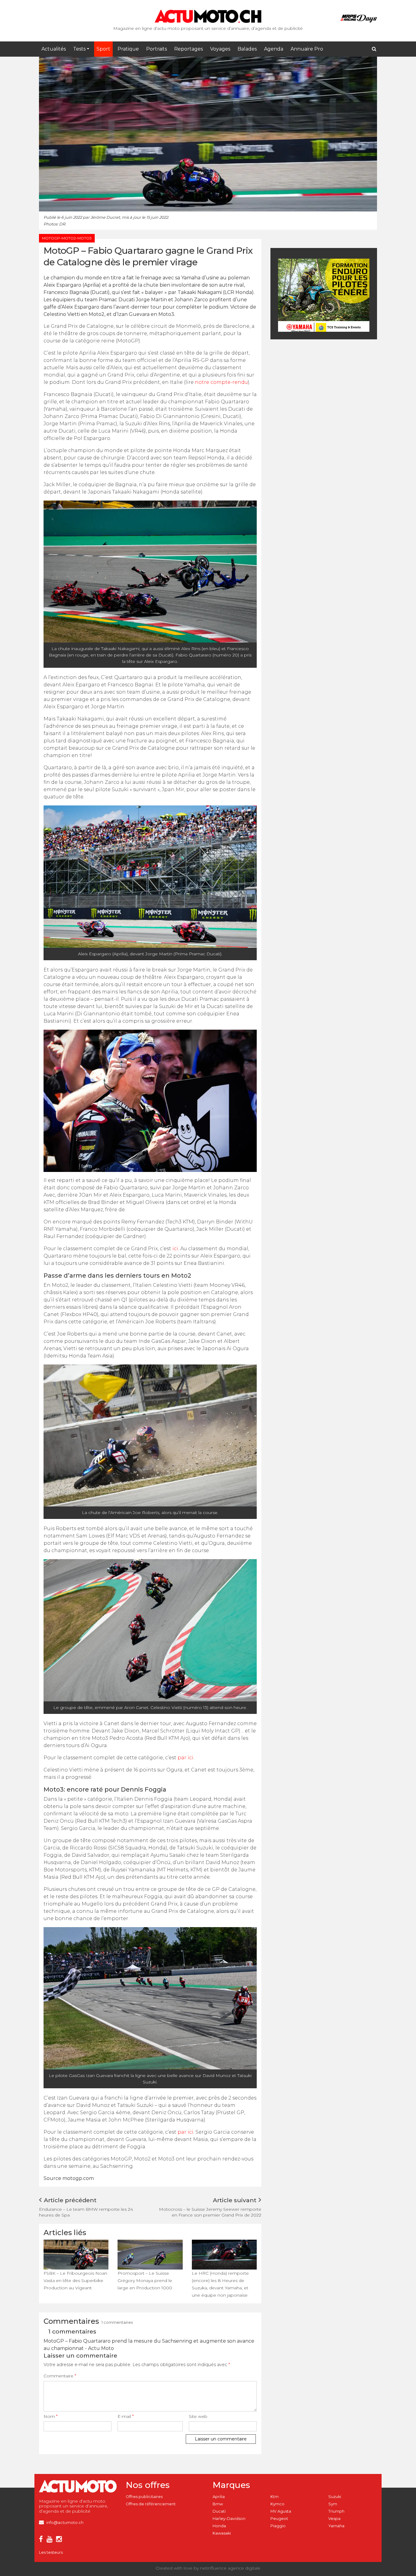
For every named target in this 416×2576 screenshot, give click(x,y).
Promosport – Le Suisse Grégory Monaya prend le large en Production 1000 (145, 2281)
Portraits (157, 49)
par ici (185, 1758)
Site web (198, 2416)
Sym (333, 2504)
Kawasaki (222, 2533)
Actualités (54, 49)
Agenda (274, 49)
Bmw (218, 2504)
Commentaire (60, 2376)
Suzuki (335, 2497)
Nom (51, 2416)
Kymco (277, 2504)
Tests (79, 49)
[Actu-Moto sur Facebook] (42, 2540)
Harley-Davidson (229, 2519)
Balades (247, 49)
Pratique (128, 49)
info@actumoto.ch (65, 2523)
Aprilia (219, 2497)
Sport (103, 49)
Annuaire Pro (307, 49)
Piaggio (278, 2526)
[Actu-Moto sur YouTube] (51, 2540)
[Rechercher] (374, 49)
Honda (219, 2526)
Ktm (275, 2497)
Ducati (219, 2511)
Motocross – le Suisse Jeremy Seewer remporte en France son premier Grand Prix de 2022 (210, 2212)
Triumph (336, 2511)
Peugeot (279, 2519)
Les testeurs (51, 2552)
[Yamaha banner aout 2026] (324, 295)
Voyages (220, 49)
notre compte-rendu (221, 382)
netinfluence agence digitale (230, 2568)
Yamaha (336, 2526)
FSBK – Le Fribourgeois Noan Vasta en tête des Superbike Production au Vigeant (75, 2281)
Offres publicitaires (144, 2497)
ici (175, 1249)
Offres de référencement (151, 2504)
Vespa (334, 2519)
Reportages (189, 49)
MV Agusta (281, 2511)
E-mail (126, 2416)
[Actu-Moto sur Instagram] (60, 2540)
